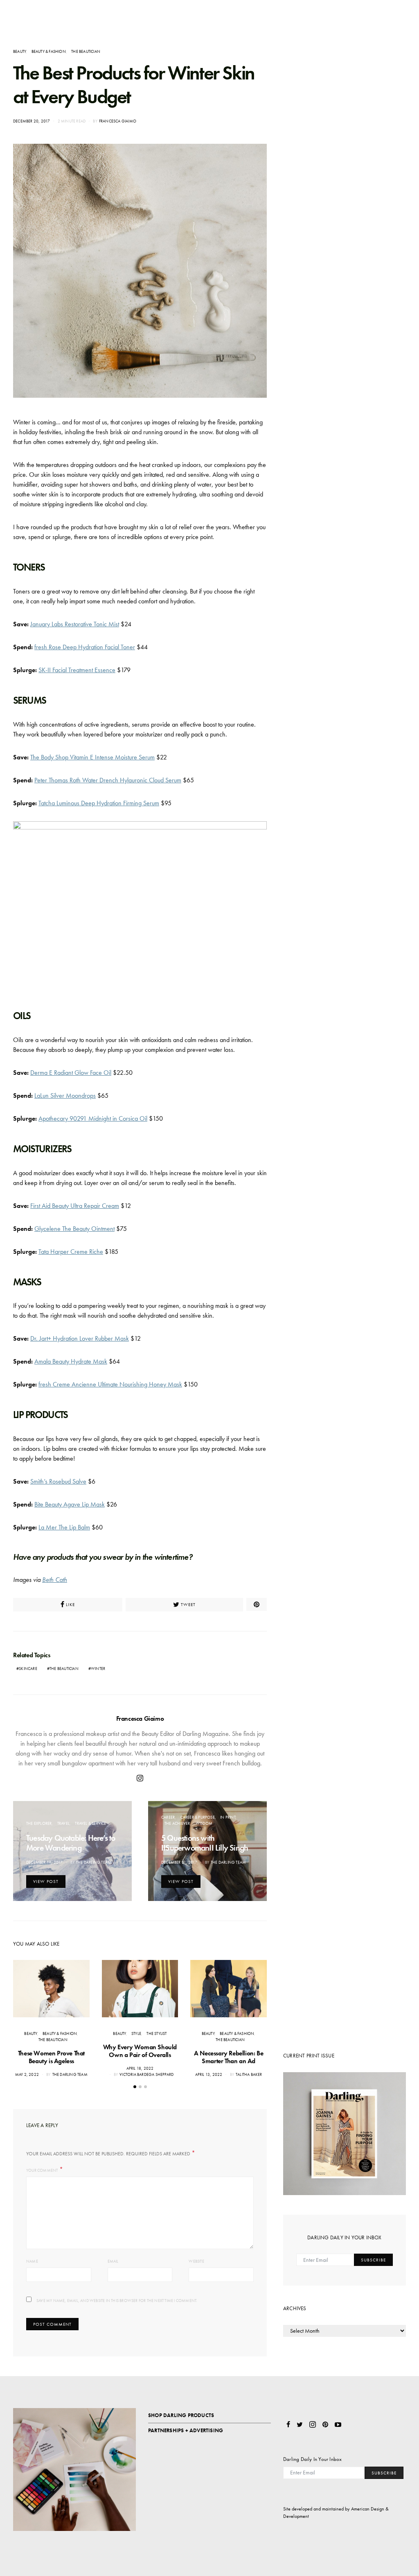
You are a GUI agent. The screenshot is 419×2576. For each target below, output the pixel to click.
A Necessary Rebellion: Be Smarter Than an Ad (229, 2057)
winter (98, 1669)
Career (168, 1817)
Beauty (19, 51)
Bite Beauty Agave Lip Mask (70, 1504)
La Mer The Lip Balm (64, 1527)
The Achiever (177, 1823)
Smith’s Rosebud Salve (58, 1481)
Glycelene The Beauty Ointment (74, 1229)
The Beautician (86, 51)
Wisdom (204, 1823)
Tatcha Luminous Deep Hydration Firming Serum (99, 803)
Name (32, 2261)
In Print (228, 1817)
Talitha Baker (249, 2074)
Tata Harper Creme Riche (71, 1252)
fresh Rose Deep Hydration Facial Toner (85, 647)
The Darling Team (94, 1862)
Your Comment (42, 2170)
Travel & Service (90, 1823)
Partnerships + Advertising (186, 2430)
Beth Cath (55, 1580)
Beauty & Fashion (49, 51)
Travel (63, 1823)
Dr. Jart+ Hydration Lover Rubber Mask (80, 1338)
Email (113, 2261)
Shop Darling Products (181, 2415)
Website (196, 2261)
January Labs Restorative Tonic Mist (75, 624)
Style (136, 2033)
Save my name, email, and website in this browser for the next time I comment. (117, 2301)
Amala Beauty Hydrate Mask (71, 1361)
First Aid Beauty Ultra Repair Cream (75, 1206)
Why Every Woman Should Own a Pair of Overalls (140, 2051)
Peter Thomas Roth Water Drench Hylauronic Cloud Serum (108, 780)
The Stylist (157, 2033)
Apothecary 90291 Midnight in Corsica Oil (93, 1118)
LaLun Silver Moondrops (65, 1095)
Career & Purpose (198, 1817)
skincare (28, 1669)
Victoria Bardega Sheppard (146, 2074)
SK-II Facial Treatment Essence (77, 670)
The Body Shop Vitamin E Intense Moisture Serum (92, 757)
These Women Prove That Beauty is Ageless (51, 2057)
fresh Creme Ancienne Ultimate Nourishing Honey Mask (110, 1384)
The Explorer (39, 1823)
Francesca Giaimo (118, 121)
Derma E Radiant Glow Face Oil (71, 1073)
